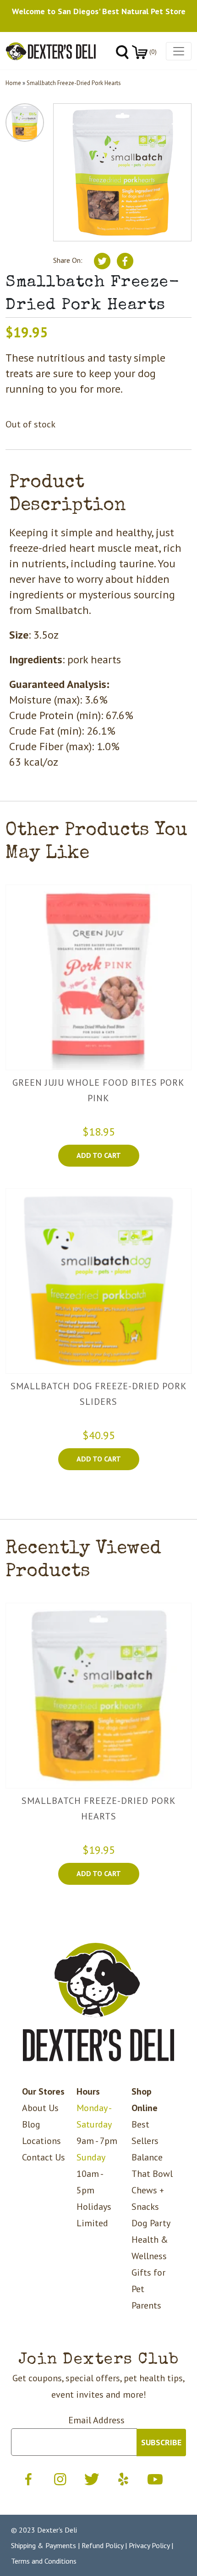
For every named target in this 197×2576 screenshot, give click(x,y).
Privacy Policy (149, 2545)
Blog (31, 2124)
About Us (40, 2108)
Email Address (96, 2420)
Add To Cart (99, 1155)
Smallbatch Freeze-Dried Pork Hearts (74, 83)
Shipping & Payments (44, 2545)
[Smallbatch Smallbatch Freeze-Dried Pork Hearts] (98, 1696)
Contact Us (44, 2157)
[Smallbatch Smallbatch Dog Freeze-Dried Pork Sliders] (98, 1281)
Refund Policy (102, 2545)
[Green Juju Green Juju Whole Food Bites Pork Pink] (98, 977)
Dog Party (151, 2223)
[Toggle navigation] (179, 51)
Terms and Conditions (44, 2561)
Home (13, 83)
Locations (41, 2141)
